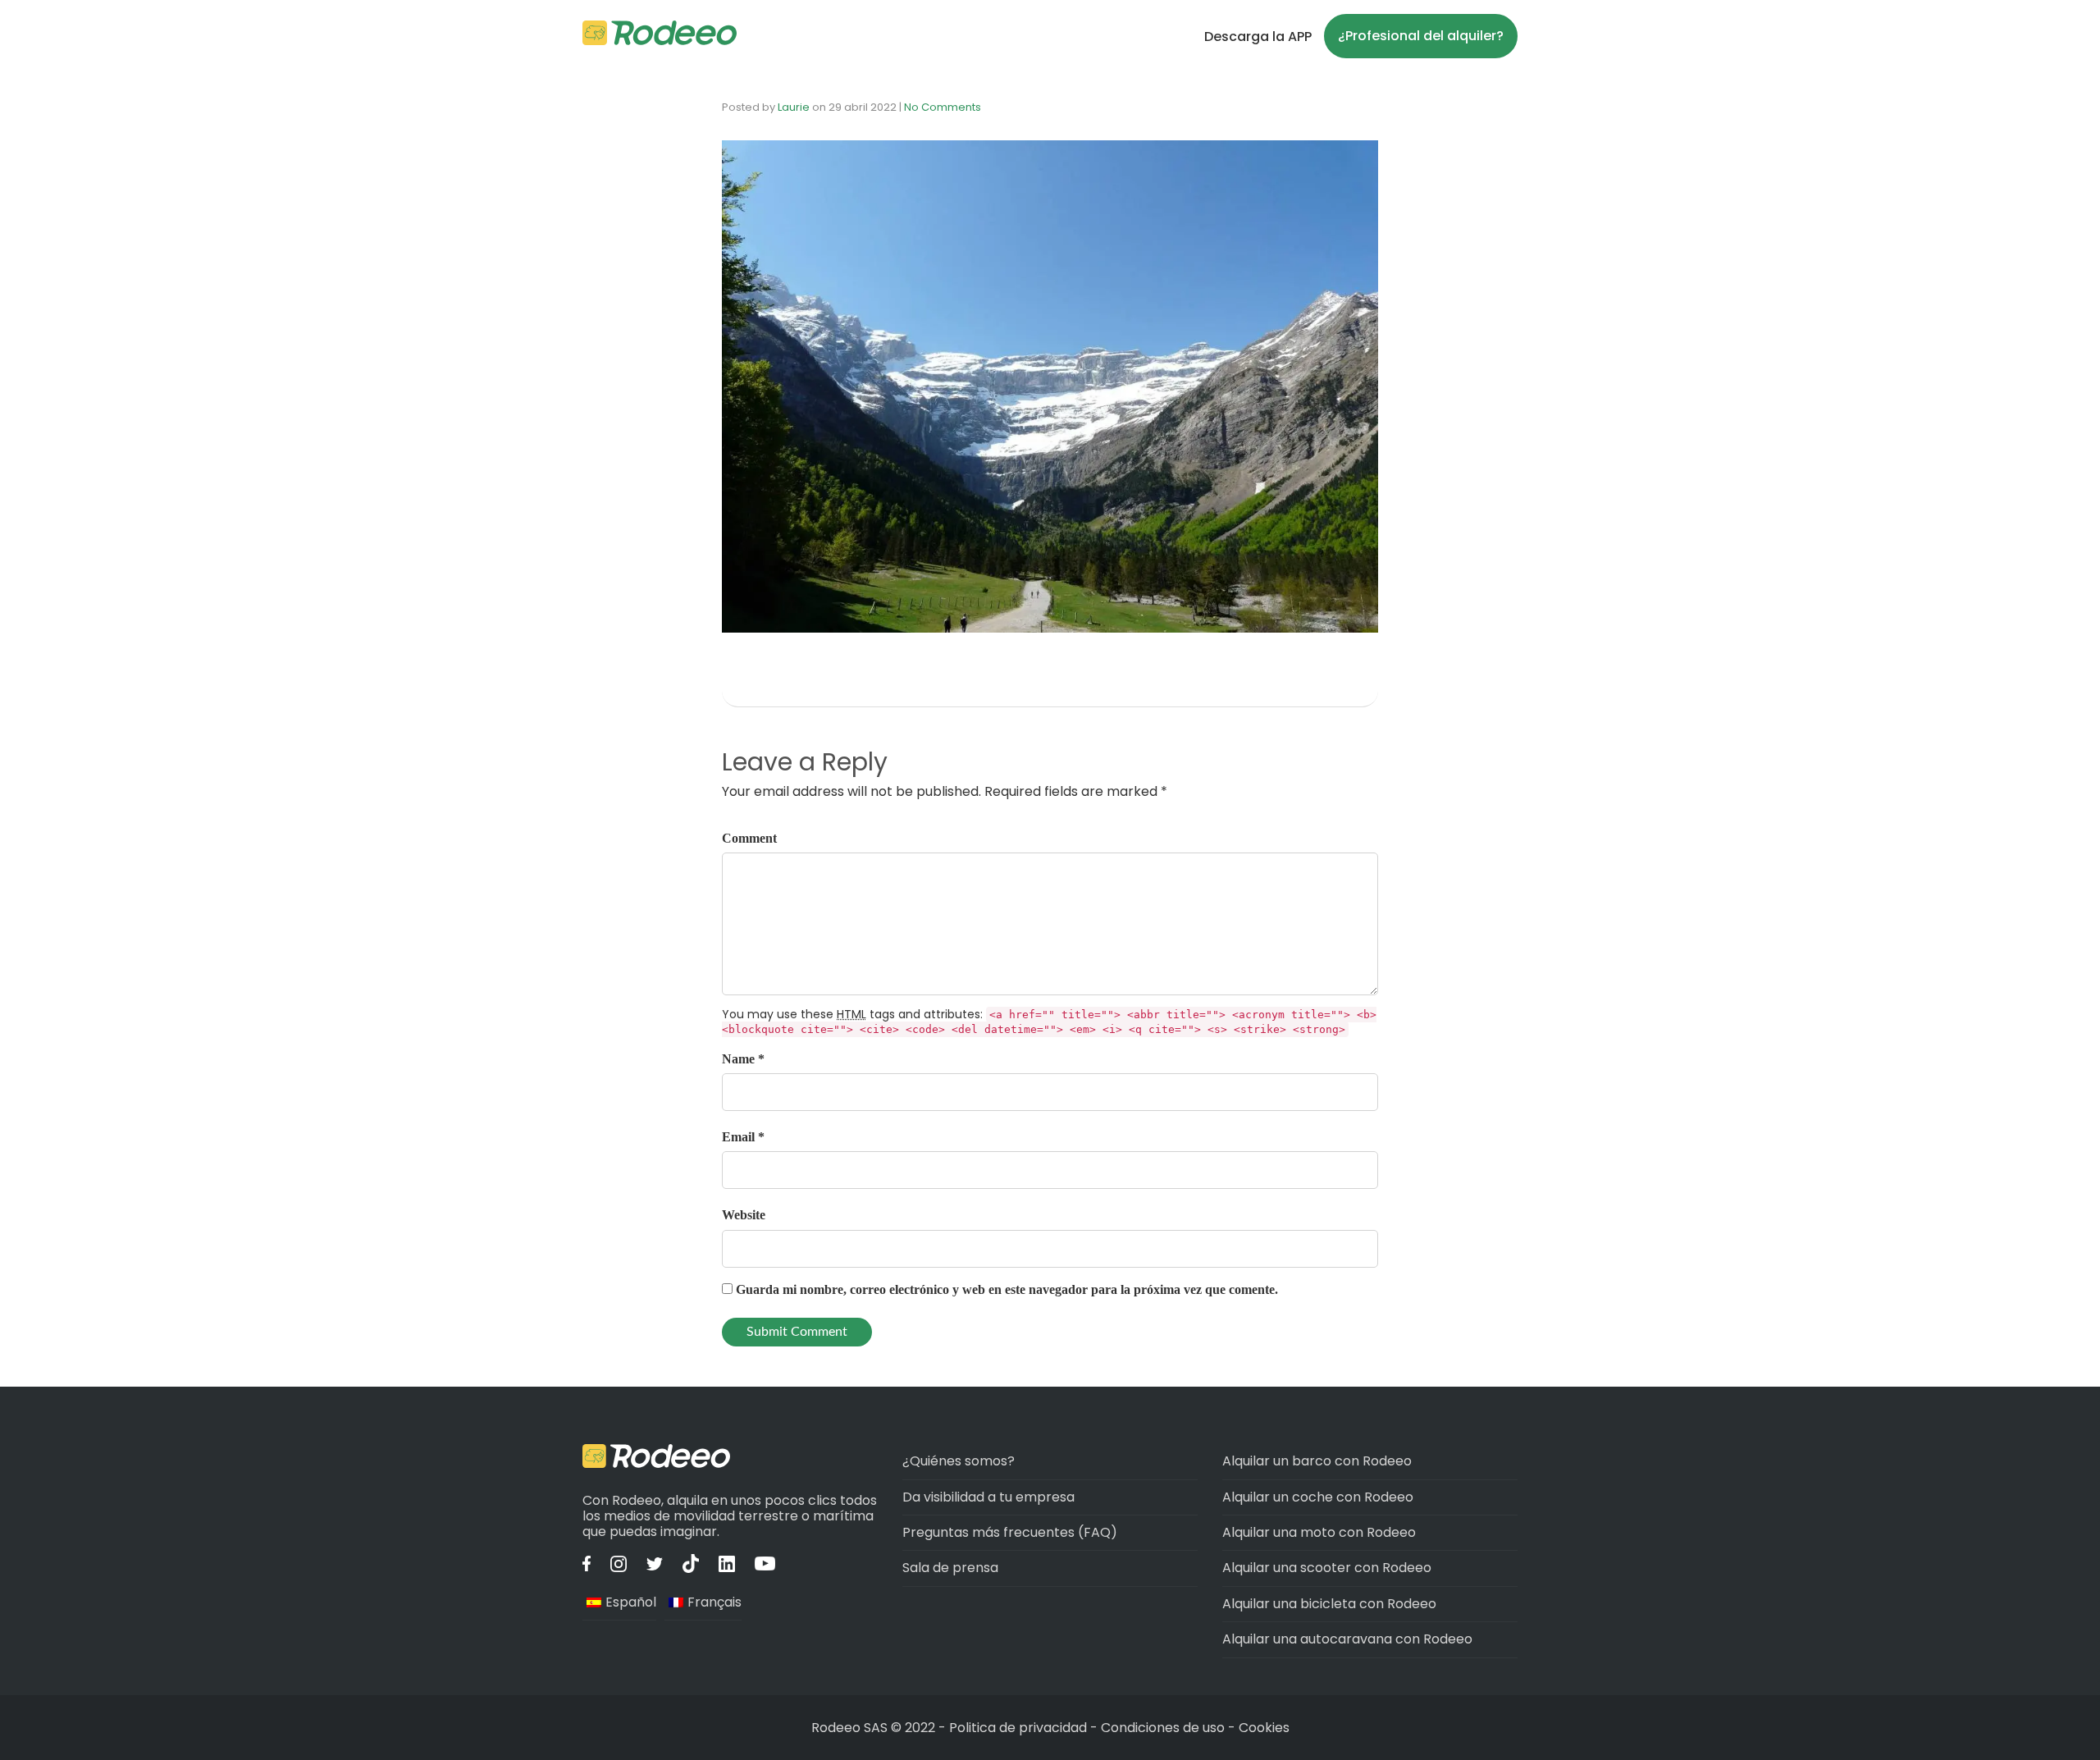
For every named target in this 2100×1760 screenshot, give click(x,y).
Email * (743, 1137)
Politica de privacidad (1020, 1728)
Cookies (1264, 1728)
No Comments (943, 107)
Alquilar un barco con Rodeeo (1317, 1461)
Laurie (794, 107)
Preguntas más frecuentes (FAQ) (1010, 1532)
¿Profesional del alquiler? (1421, 36)
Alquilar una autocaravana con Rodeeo (1347, 1639)
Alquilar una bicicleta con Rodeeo (1329, 1604)
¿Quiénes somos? (959, 1461)
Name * (743, 1059)
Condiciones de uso (1163, 1728)
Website (744, 1215)
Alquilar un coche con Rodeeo (1318, 1497)
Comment (749, 838)
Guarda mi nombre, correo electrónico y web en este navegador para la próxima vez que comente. (1007, 1289)
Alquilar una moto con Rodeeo (1319, 1532)
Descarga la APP (1258, 37)
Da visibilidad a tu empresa (988, 1497)
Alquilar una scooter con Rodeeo (1327, 1568)
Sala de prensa (950, 1568)
